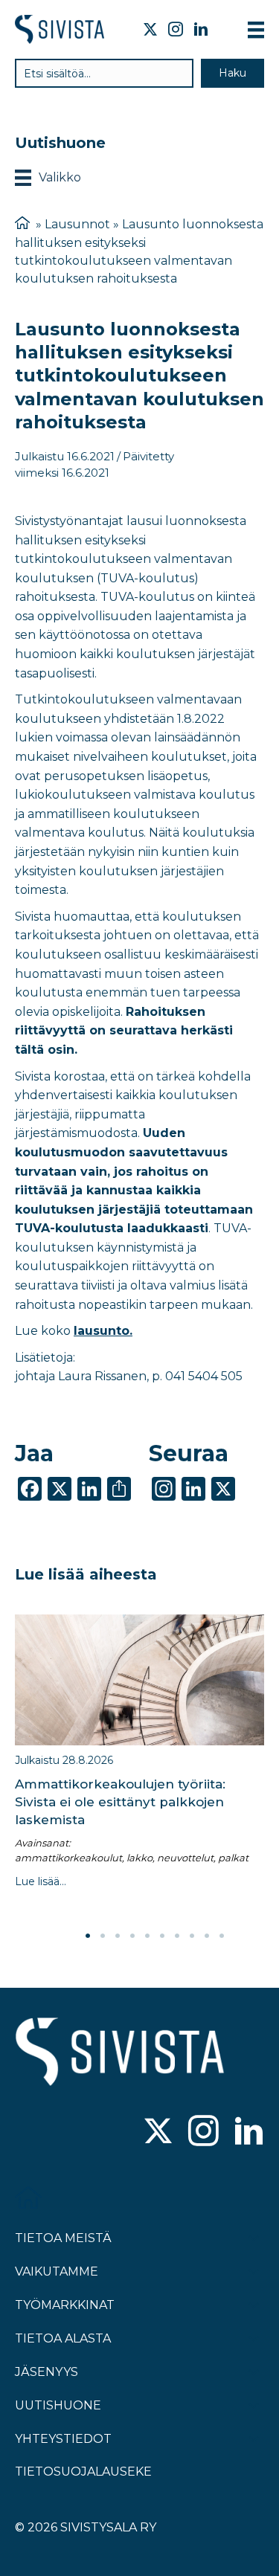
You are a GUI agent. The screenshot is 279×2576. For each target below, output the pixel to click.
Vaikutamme (57, 2271)
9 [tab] (207, 1936)
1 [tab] (88, 1936)
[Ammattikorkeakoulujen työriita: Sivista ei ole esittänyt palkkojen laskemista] (139, 1680)
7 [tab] (177, 1936)
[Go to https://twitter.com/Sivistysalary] (158, 2132)
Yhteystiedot (63, 2439)
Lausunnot (77, 224)
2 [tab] (103, 1936)
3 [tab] (118, 1936)
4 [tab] (132, 1936)
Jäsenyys (46, 2372)
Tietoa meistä (63, 2238)
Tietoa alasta (63, 2338)
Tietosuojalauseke (83, 2472)
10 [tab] (222, 1936)
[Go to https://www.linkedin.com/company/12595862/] (249, 2132)
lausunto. (103, 1331)
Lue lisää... (41, 1881)
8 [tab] (192, 1936)
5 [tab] (147, 1936)
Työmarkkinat (65, 2305)
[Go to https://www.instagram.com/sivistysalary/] (203, 2132)
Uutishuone (58, 2405)
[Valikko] (256, 30)
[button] (232, 73)
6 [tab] (162, 1936)
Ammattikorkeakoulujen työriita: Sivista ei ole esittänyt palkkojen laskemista (120, 1802)
